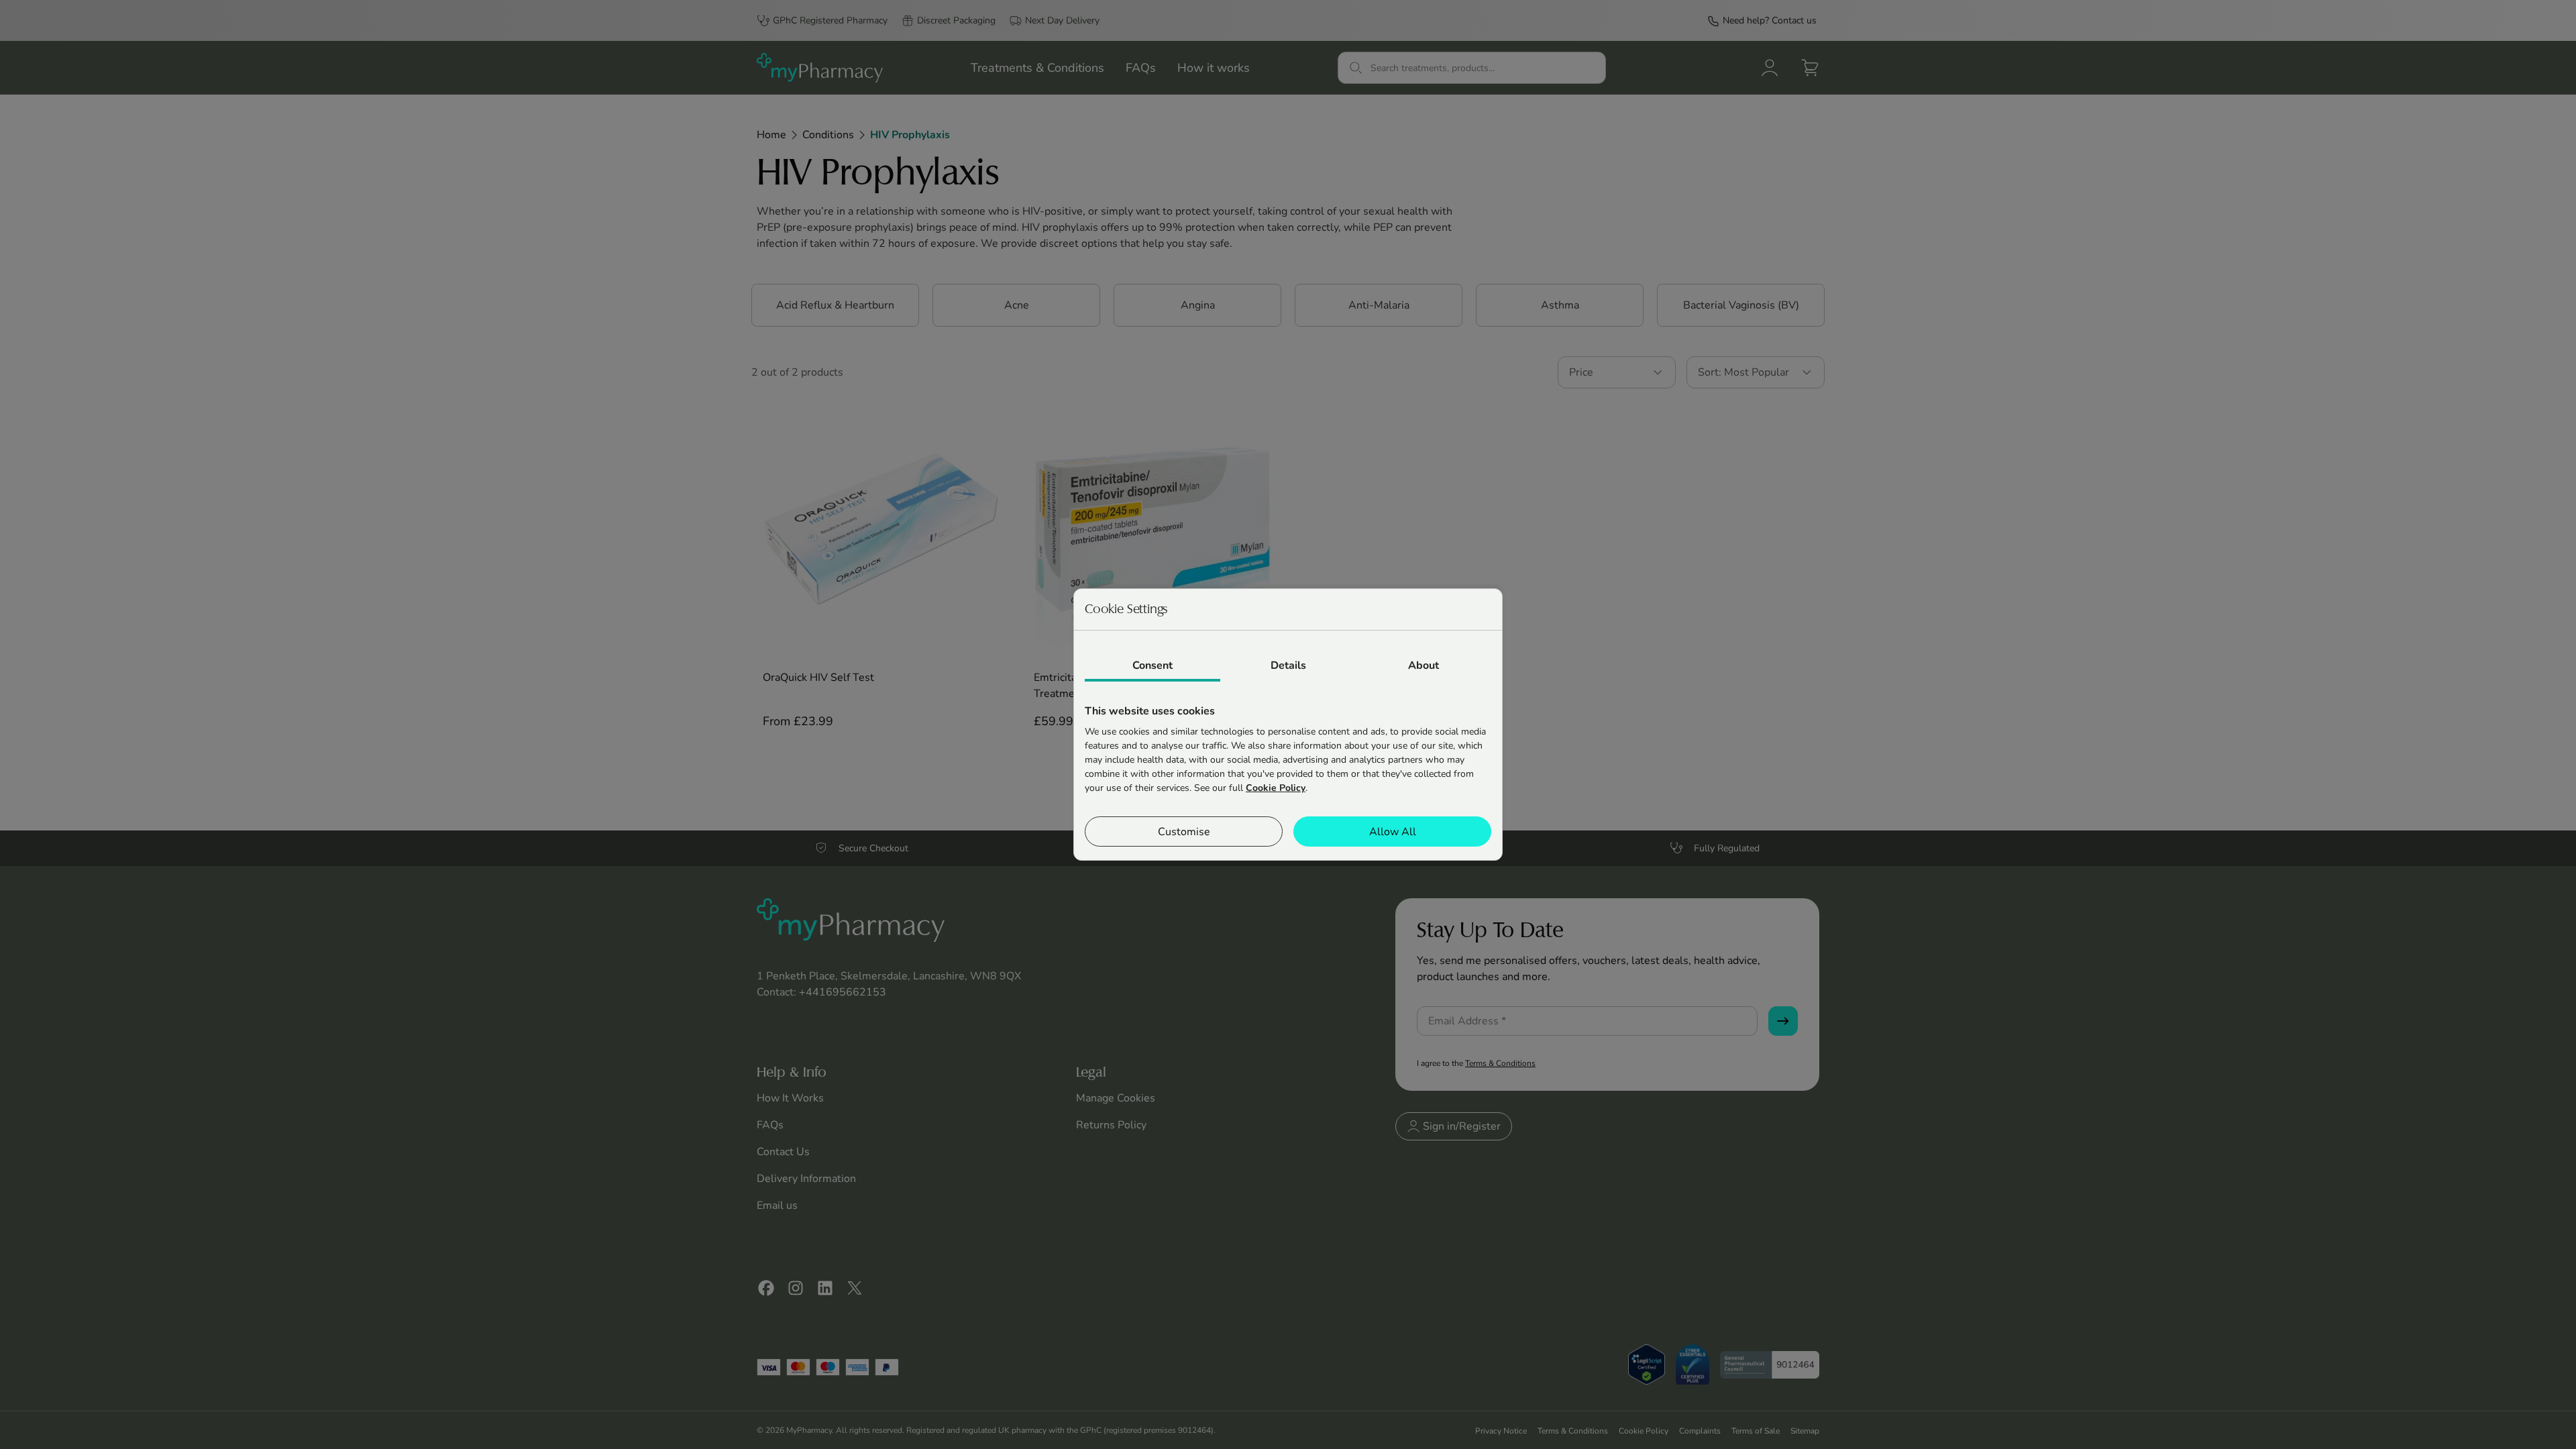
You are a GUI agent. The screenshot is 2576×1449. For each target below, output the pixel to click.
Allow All (1393, 832)
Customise (1184, 832)
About (1424, 665)
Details (1288, 665)
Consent (1152, 665)
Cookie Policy (1276, 788)
